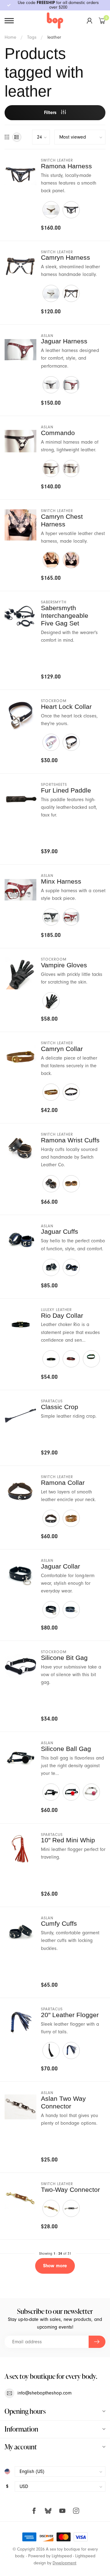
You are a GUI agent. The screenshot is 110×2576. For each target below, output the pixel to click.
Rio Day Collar (62, 1315)
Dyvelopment (64, 2563)
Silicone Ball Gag (66, 1749)
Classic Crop (60, 1407)
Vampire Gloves (64, 965)
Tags (32, 37)
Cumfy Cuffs (59, 1923)
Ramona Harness (66, 166)
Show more (55, 2266)
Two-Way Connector (70, 2190)
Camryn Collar (62, 1049)
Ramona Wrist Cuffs (70, 1140)
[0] (102, 21)
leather (54, 37)
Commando (58, 433)
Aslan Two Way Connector (63, 2102)
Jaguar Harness (64, 341)
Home (10, 37)
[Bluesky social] (48, 2511)
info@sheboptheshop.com (44, 2393)
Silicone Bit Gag (64, 1658)
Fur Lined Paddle (66, 790)
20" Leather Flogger (70, 2015)
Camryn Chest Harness (62, 520)
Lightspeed (62, 2556)
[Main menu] (9, 21)
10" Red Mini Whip (68, 1840)
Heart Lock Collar (66, 707)
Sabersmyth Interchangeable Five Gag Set (65, 615)
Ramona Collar (63, 1483)
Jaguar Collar (61, 1566)
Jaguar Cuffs (60, 1231)
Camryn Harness (66, 257)
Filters (51, 113)
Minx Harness (61, 881)
